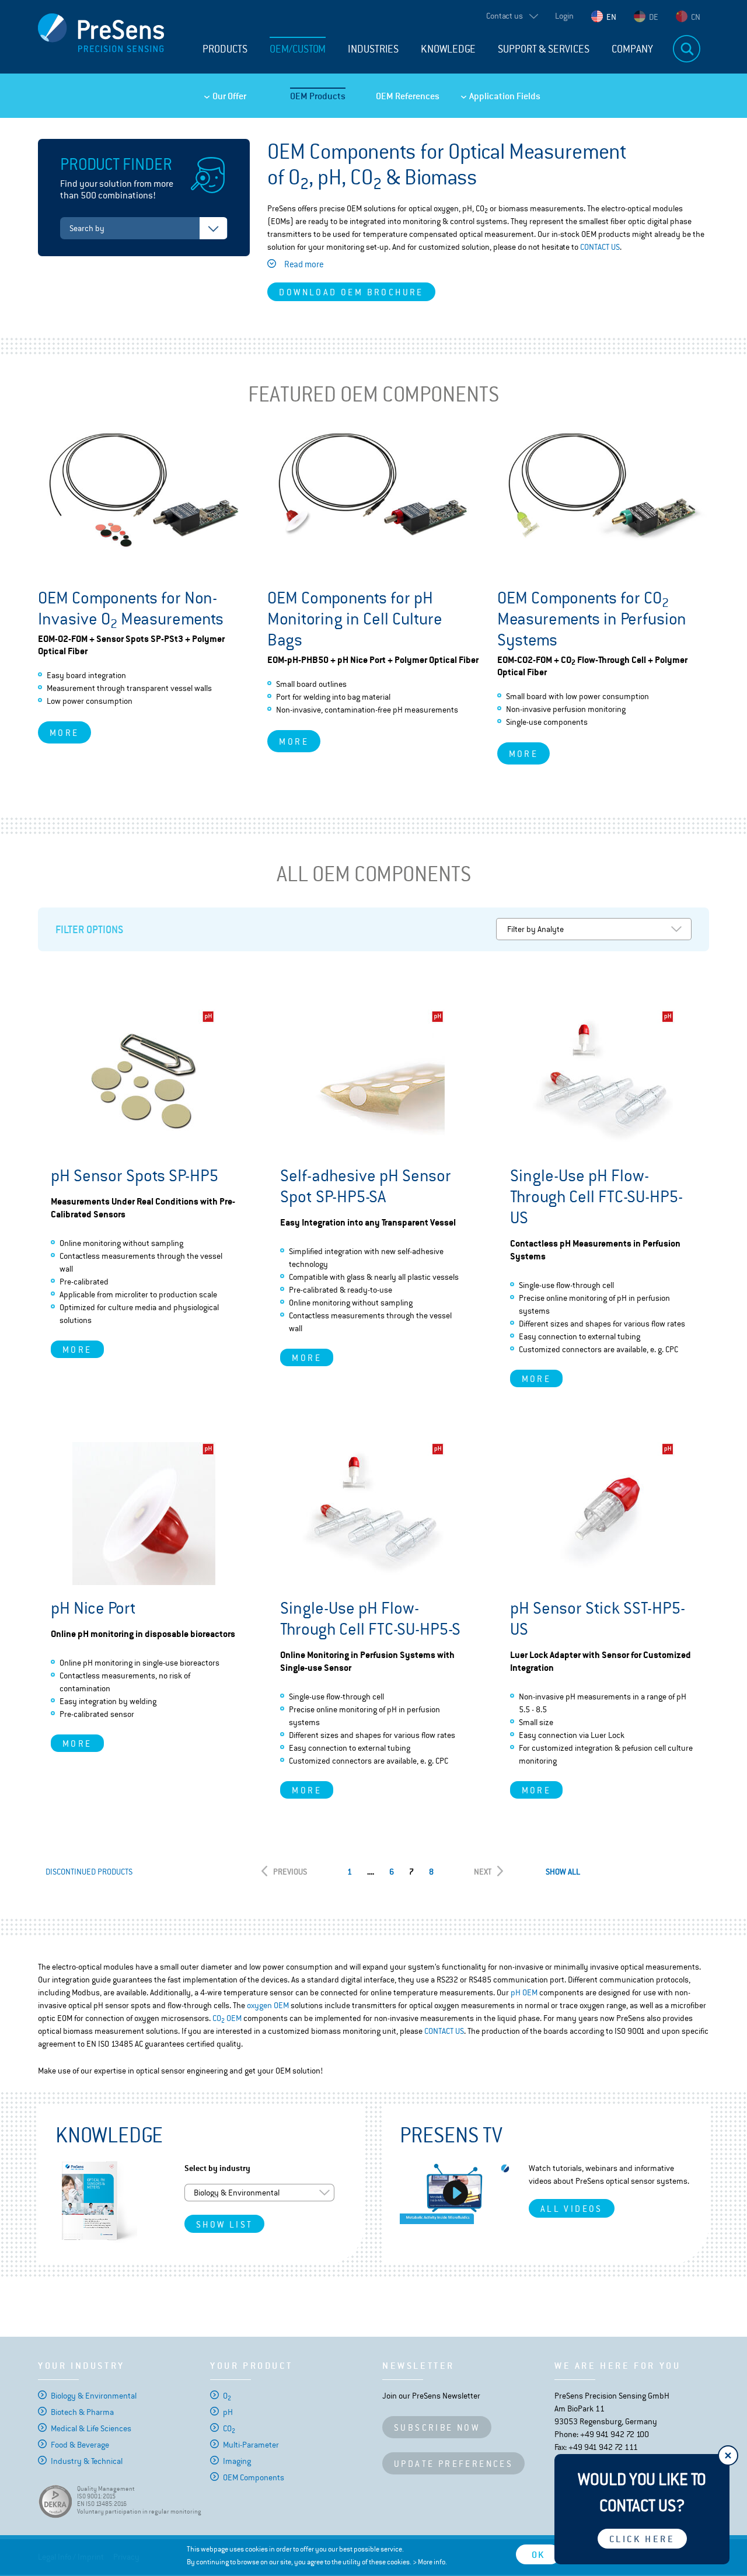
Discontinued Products (89, 1872)
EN (611, 17)
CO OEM (227, 2018)
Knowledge (448, 49)
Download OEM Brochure (351, 292)
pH (228, 2412)
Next (483, 1872)
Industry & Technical (87, 2461)
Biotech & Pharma (82, 2412)
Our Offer (229, 96)
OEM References (408, 96)
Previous (290, 1872)
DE (654, 17)
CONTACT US (600, 247)
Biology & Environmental (94, 2396)
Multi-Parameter (251, 2445)
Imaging (237, 2461)
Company (632, 49)
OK (538, 2555)
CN (696, 17)
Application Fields (505, 96)
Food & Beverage (80, 2445)
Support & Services (544, 49)
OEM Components (254, 2477)
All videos (572, 2209)
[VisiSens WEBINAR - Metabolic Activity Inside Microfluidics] (455, 2193)
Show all (563, 1872)
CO (229, 2428)
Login (564, 16)
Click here (642, 2539)
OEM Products (318, 96)
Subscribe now (437, 2427)
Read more (304, 264)
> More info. (430, 2562)
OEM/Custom (298, 49)
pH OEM (524, 1992)
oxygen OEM (268, 2005)
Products (225, 49)
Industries (373, 49)
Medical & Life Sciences (91, 2428)
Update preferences (453, 2464)
